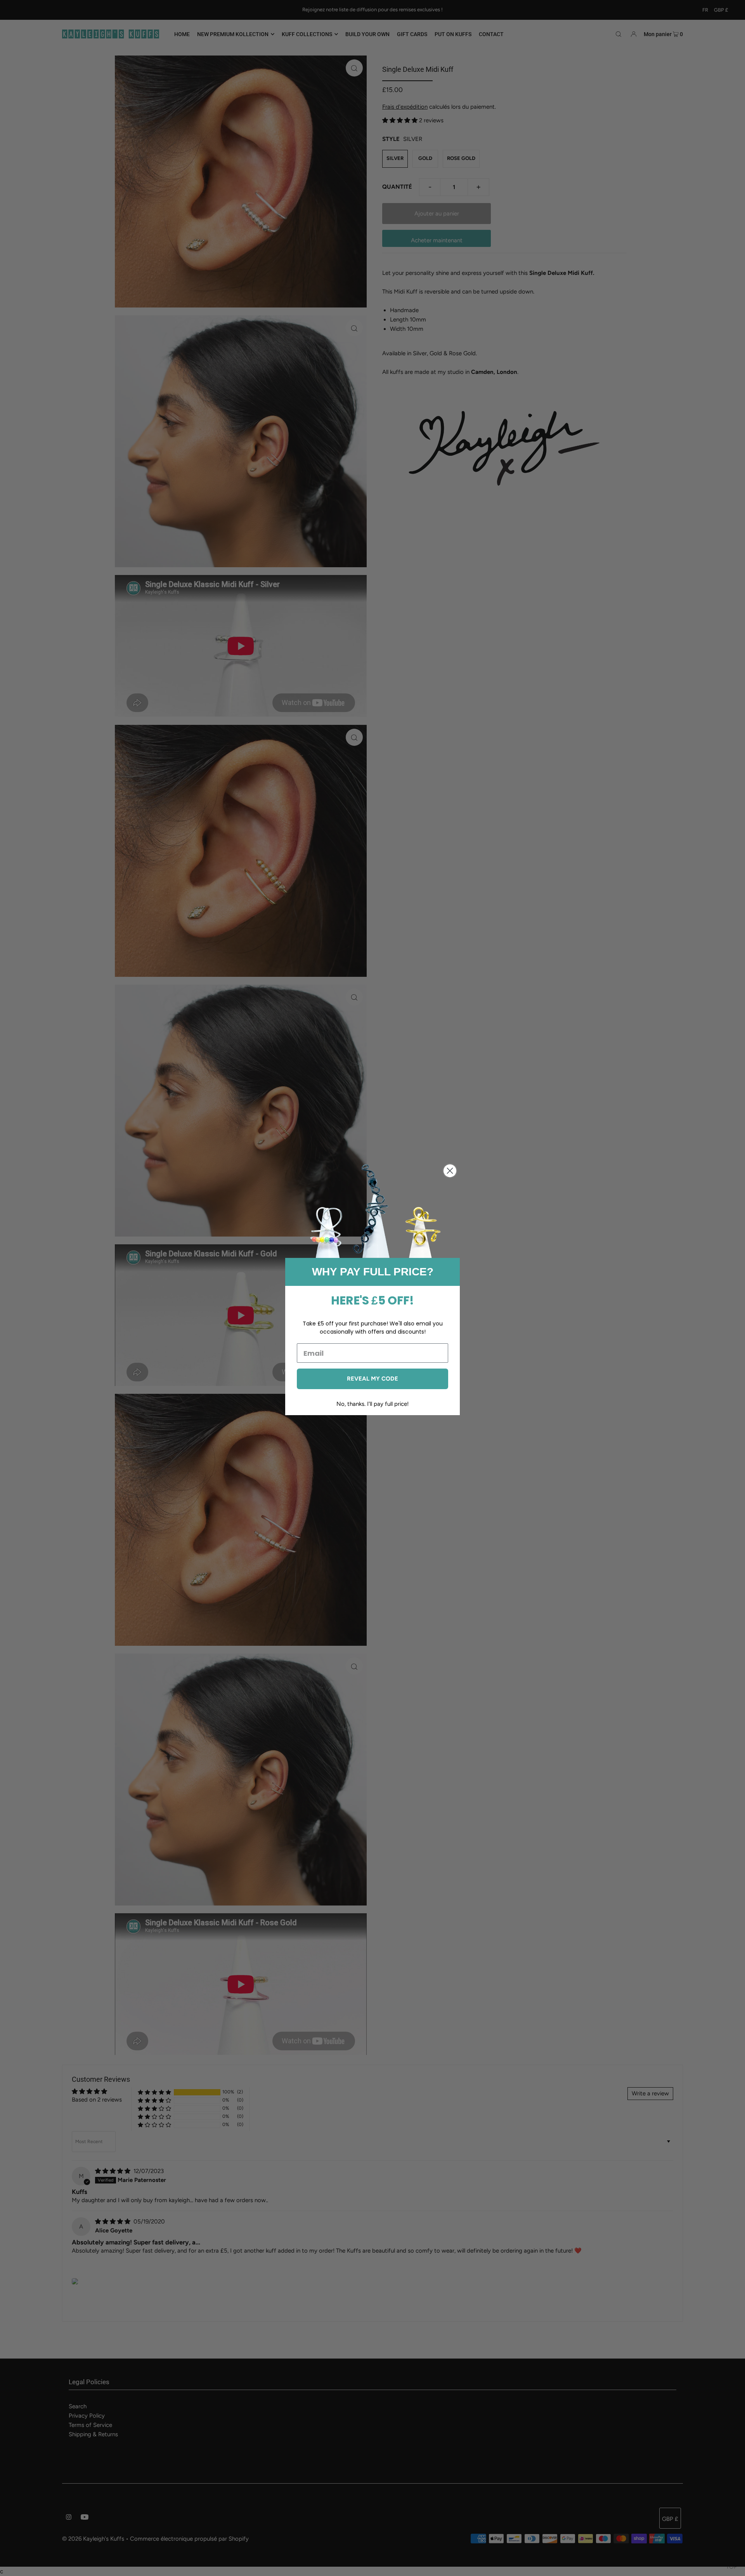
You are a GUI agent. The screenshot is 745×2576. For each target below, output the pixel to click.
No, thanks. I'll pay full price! (372, 1404)
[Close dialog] (450, 1171)
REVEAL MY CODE (372, 1379)
